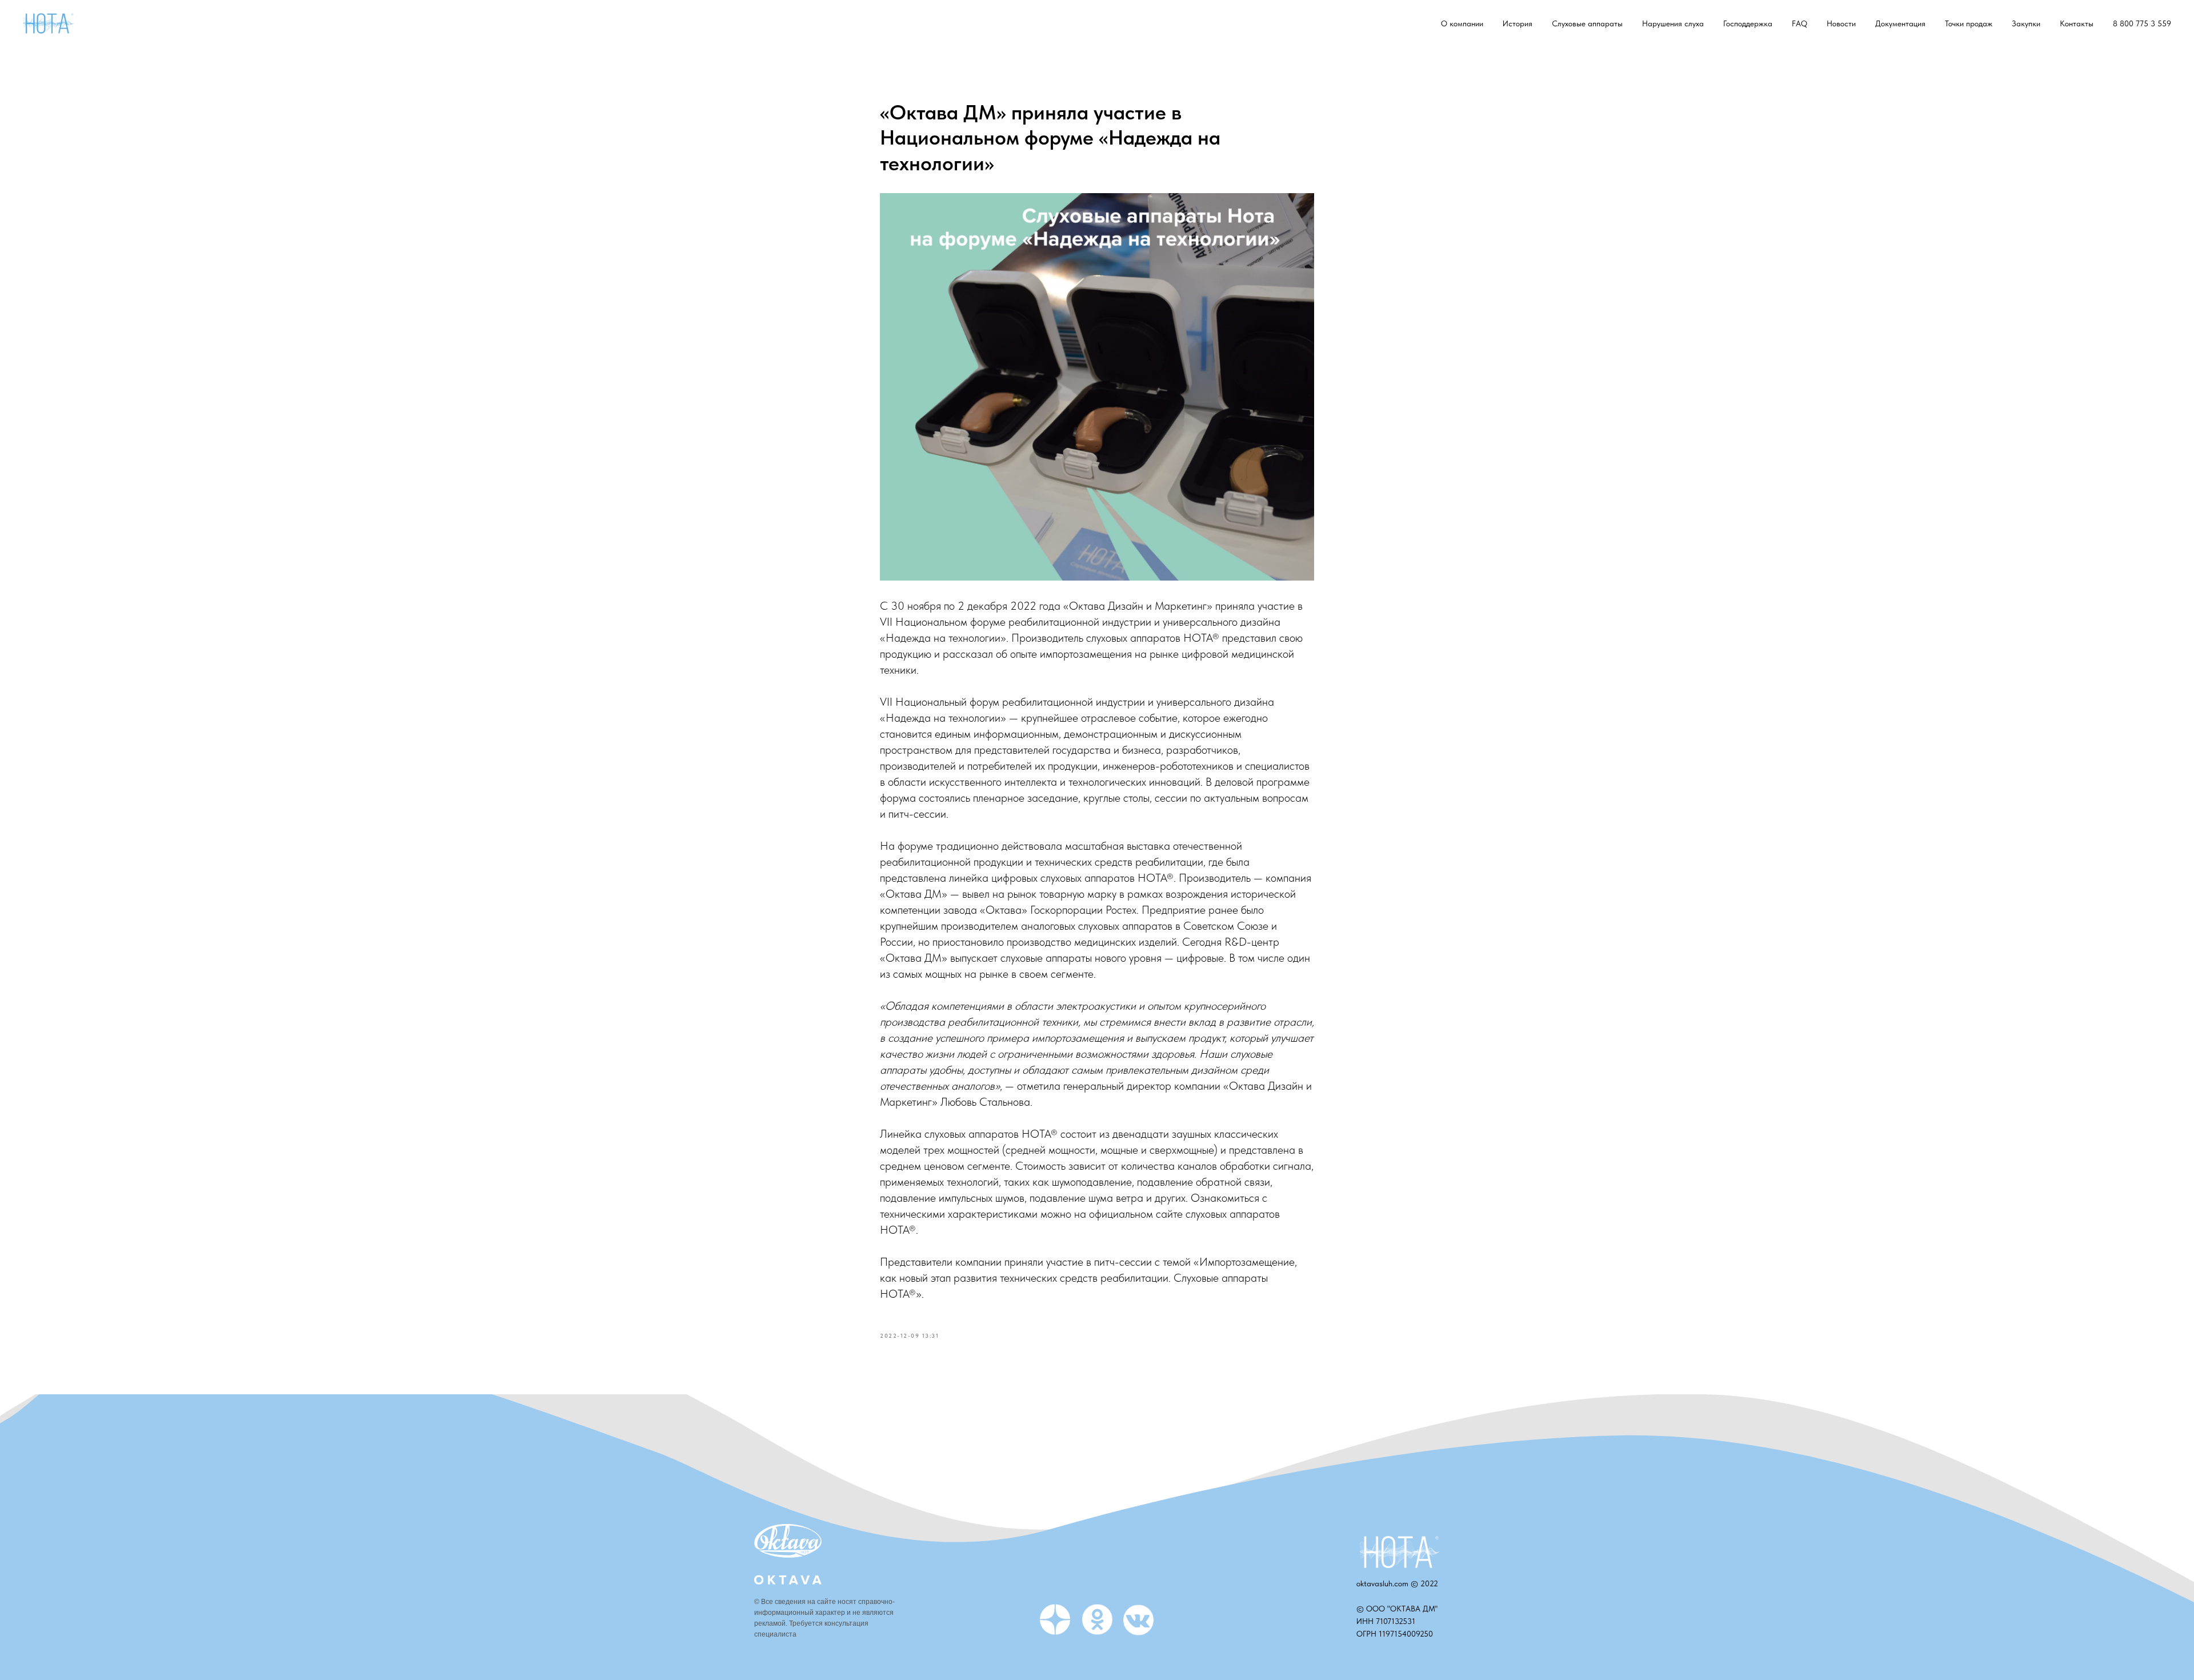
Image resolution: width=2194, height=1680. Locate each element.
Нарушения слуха (1673, 23)
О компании (1462, 23)
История (1518, 23)
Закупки (2026, 23)
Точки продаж (1969, 23)
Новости (1841, 23)
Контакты (2077, 23)
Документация (1900, 23)
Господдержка (1748, 23)
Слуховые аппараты (1587, 23)
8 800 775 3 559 (2142, 23)
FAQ (1799, 23)
